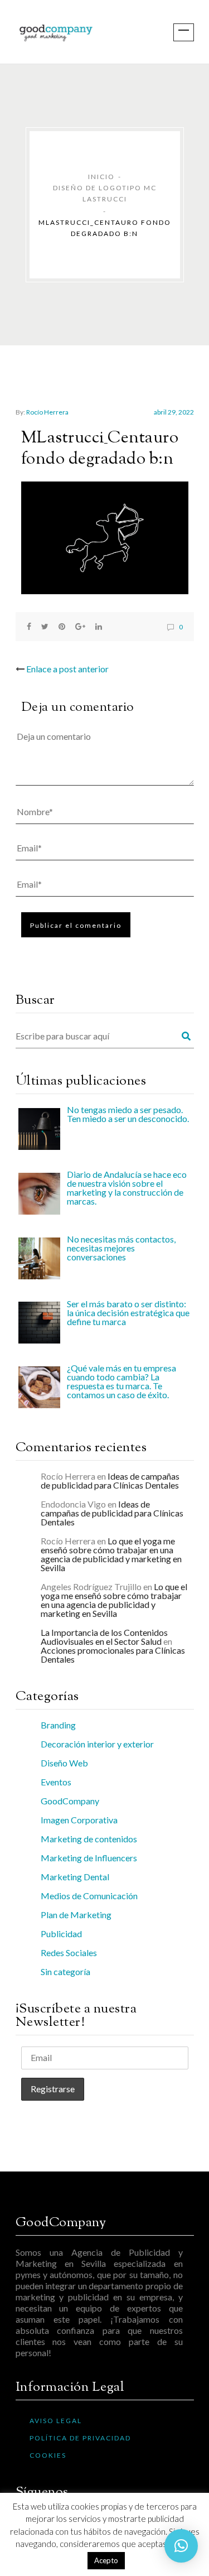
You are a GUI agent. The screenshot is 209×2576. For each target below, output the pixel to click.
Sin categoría (65, 1971)
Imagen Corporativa (79, 1820)
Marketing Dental (75, 1877)
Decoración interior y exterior (97, 1744)
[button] (181, 2546)
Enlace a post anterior (67, 669)
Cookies (48, 2455)
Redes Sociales (69, 1953)
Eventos (56, 1782)
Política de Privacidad (80, 2438)
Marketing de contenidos (89, 1839)
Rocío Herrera (47, 412)
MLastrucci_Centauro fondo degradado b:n (100, 449)
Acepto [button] (106, 2560)
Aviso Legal (56, 2421)
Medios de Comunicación (89, 1896)
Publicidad (61, 1934)
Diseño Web (64, 1763)
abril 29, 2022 (174, 412)
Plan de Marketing (76, 1915)
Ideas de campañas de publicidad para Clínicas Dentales (110, 1480)
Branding (58, 1725)
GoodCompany (70, 1801)
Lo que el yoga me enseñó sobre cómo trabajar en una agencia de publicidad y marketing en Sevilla (111, 1554)
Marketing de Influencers (89, 1858)
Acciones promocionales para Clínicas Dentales (113, 1655)
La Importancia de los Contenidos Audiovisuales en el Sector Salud (104, 1637)
